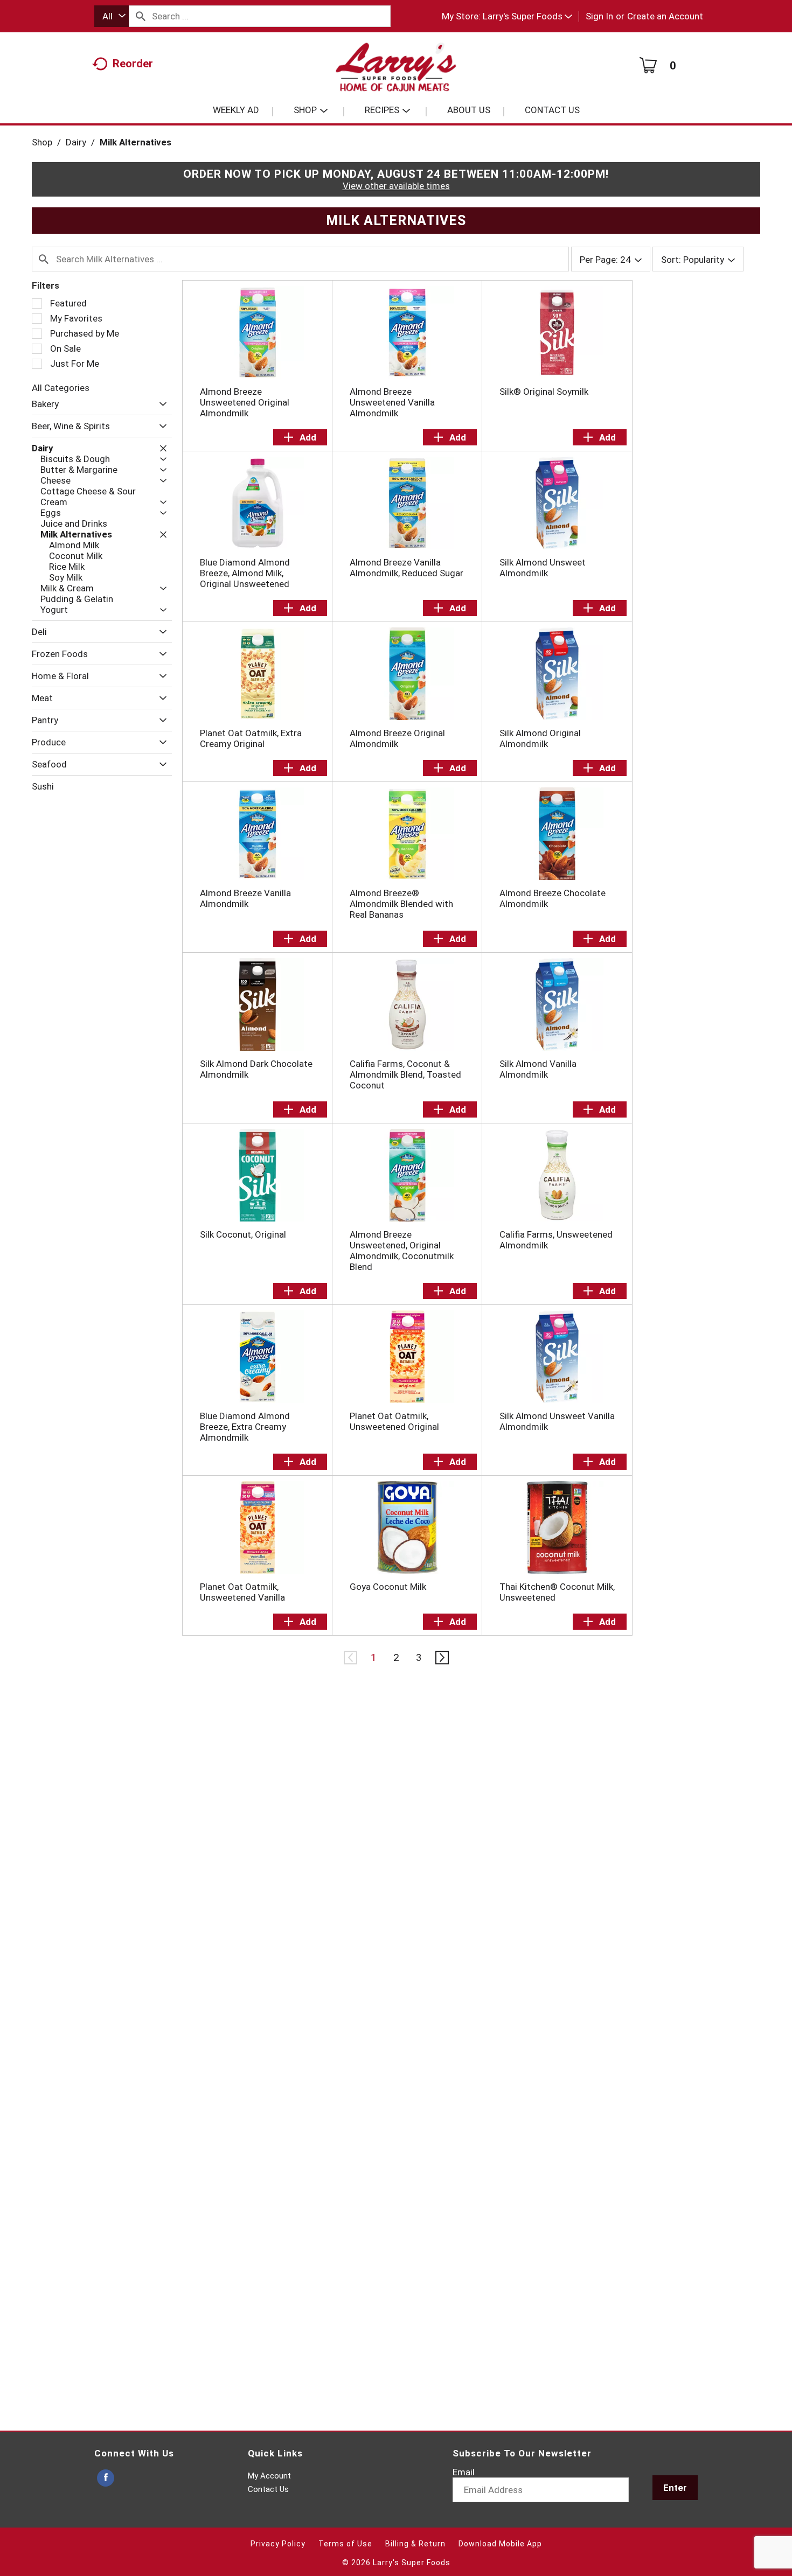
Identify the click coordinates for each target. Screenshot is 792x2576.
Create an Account (665, 16)
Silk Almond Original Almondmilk (540, 738)
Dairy (76, 142)
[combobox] (112, 16)
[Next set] (441, 1658)
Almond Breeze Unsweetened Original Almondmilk (245, 402)
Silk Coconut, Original (243, 1234)
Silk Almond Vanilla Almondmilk (538, 1069)
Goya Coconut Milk (388, 1587)
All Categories (61, 388)
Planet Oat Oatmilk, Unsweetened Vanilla (242, 1592)
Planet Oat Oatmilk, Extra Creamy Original (251, 738)
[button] (527, 16)
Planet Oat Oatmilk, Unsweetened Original (394, 1421)
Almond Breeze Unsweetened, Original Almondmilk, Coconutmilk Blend (402, 1251)
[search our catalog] (141, 16)
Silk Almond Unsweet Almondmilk (543, 568)
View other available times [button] (396, 186)
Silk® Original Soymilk (544, 392)
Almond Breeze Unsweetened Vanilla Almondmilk (392, 402)
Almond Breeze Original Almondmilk (397, 738)
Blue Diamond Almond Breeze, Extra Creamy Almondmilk (245, 1427)
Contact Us (268, 2489)
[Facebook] (106, 2478)
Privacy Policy (278, 2544)
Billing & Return (415, 2544)
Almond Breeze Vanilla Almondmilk (245, 898)
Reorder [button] (133, 64)
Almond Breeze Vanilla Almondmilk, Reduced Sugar (407, 568)
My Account (269, 2476)
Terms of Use (345, 2544)
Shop (42, 142)
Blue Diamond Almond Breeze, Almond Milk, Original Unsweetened (245, 573)
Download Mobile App (500, 2544)
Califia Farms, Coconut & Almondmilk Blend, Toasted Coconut (405, 1074)
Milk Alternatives (136, 142)
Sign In (599, 16)
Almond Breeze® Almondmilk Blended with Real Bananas (401, 904)
